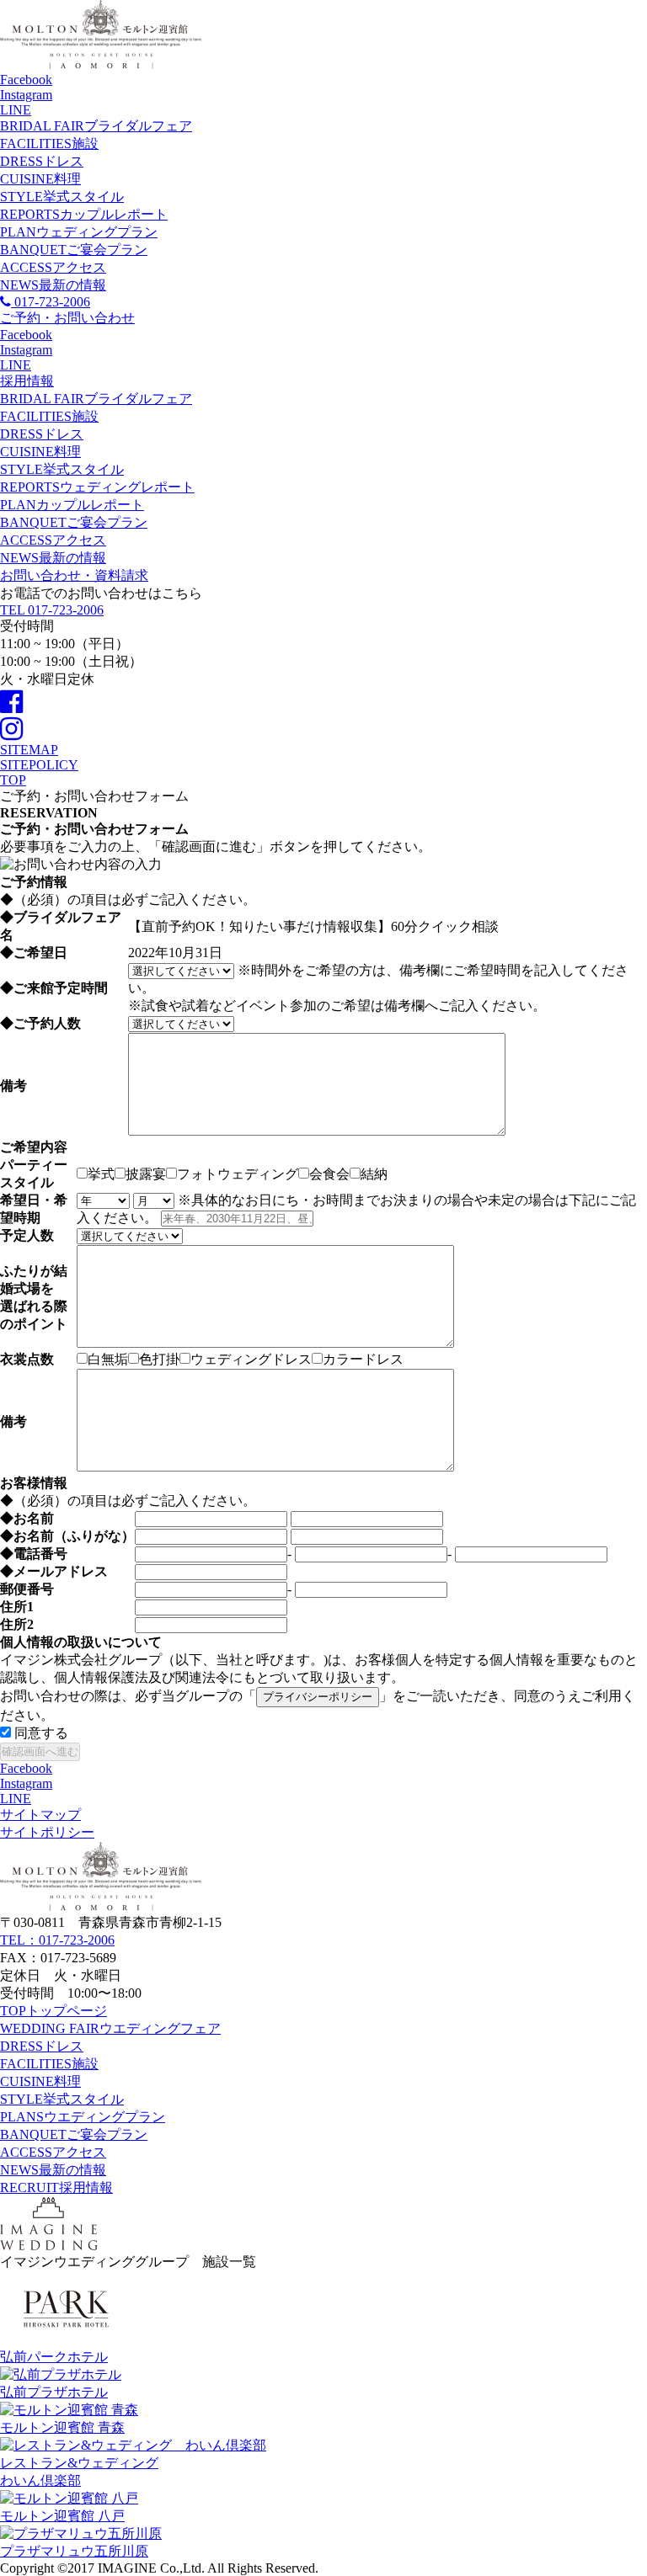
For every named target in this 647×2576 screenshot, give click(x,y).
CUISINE (40, 179)
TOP (53, 2011)
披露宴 (146, 1174)
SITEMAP (29, 750)
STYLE (62, 197)
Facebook (26, 80)
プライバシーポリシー (318, 1697)
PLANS (83, 2117)
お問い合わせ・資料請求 (74, 575)
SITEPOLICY (39, 765)
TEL (52, 610)
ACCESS (53, 267)
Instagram (26, 95)
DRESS (42, 161)
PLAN (79, 232)
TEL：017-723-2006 (57, 1940)
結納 (374, 1174)
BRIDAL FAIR (96, 126)
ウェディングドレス (251, 1359)
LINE (16, 110)
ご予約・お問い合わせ (67, 318)
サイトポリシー (47, 1832)
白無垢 (108, 1359)
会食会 (329, 1174)
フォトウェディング (238, 1174)
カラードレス (363, 1359)
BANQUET (74, 250)
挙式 (101, 1174)
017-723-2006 (51, 302)
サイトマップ (40, 1815)
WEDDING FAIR (110, 2028)
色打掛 (159, 1359)
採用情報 (27, 381)
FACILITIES (49, 144)
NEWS (53, 285)
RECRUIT (56, 2187)
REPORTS (84, 214)
